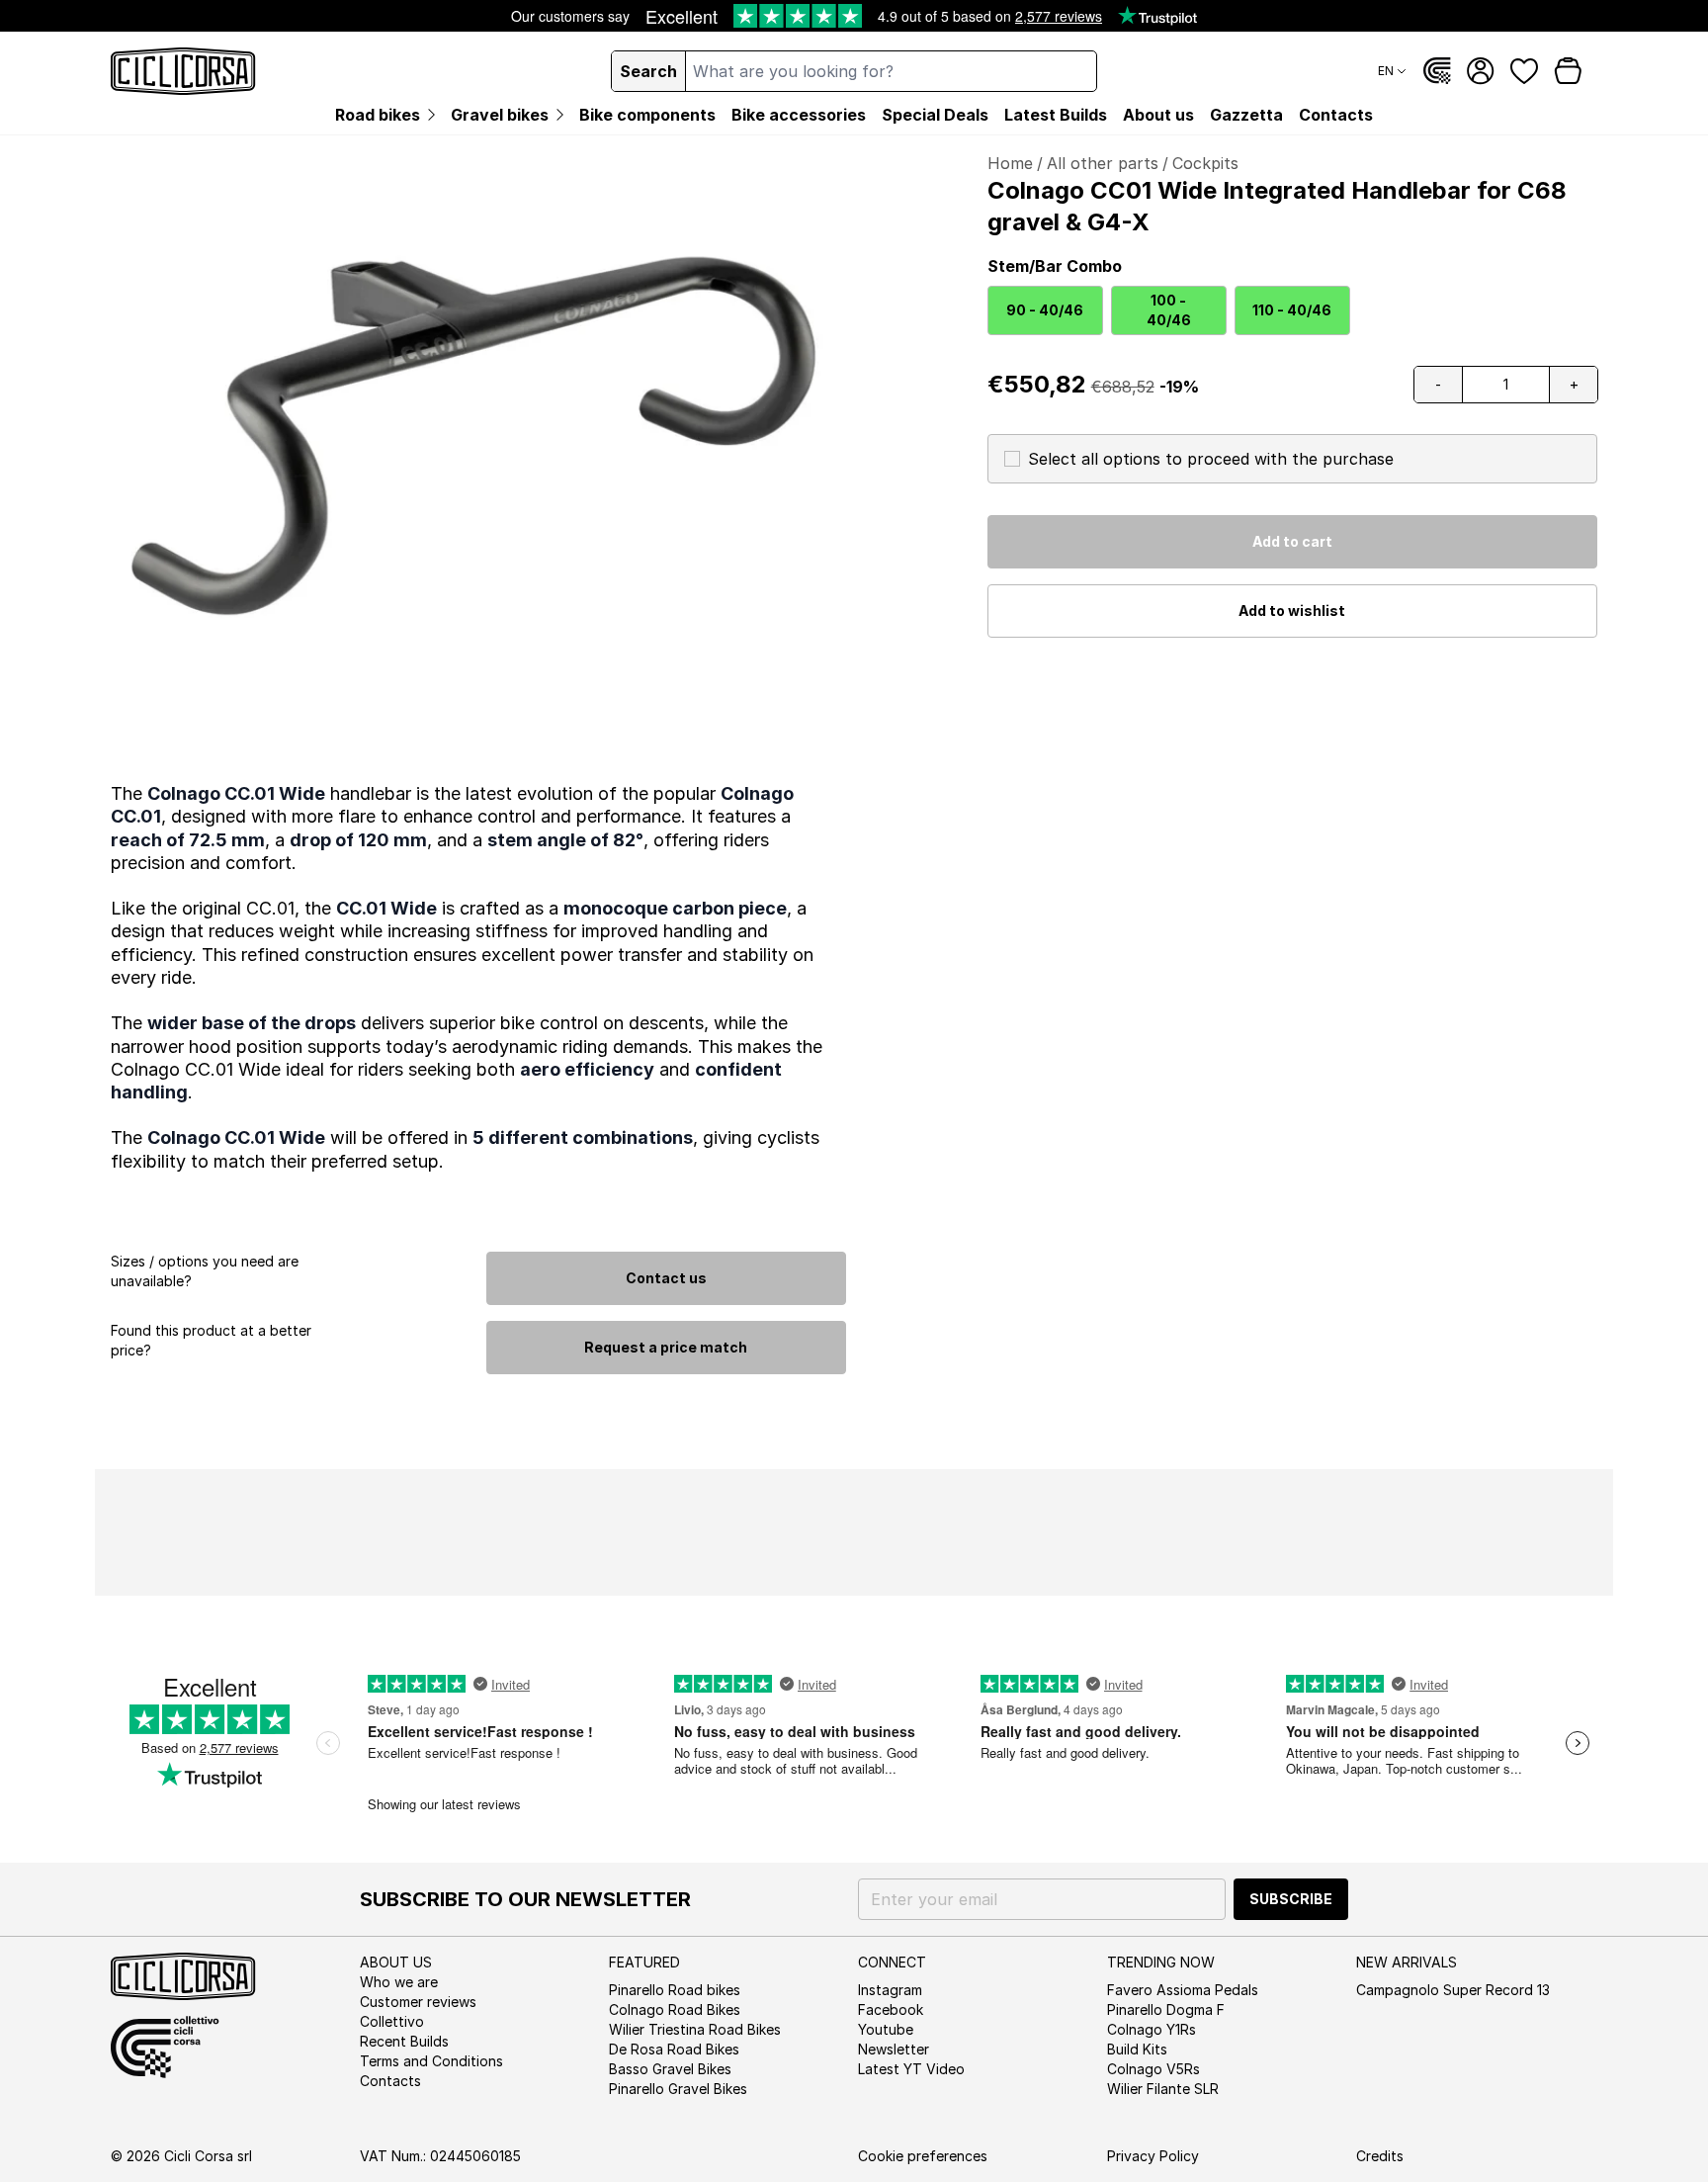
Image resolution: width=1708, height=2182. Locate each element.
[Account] (1481, 71)
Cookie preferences (923, 2156)
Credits (1380, 2156)
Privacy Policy (1153, 2156)
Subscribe (1291, 1899)
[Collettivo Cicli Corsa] (1437, 71)
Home (1010, 163)
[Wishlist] (1524, 71)
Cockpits (1205, 163)
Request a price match (666, 1347)
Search (648, 71)
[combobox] (891, 71)
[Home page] (183, 71)
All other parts (1103, 163)
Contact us (666, 1278)
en (1386, 71)
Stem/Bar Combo (1055, 266)
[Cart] (1568, 71)
